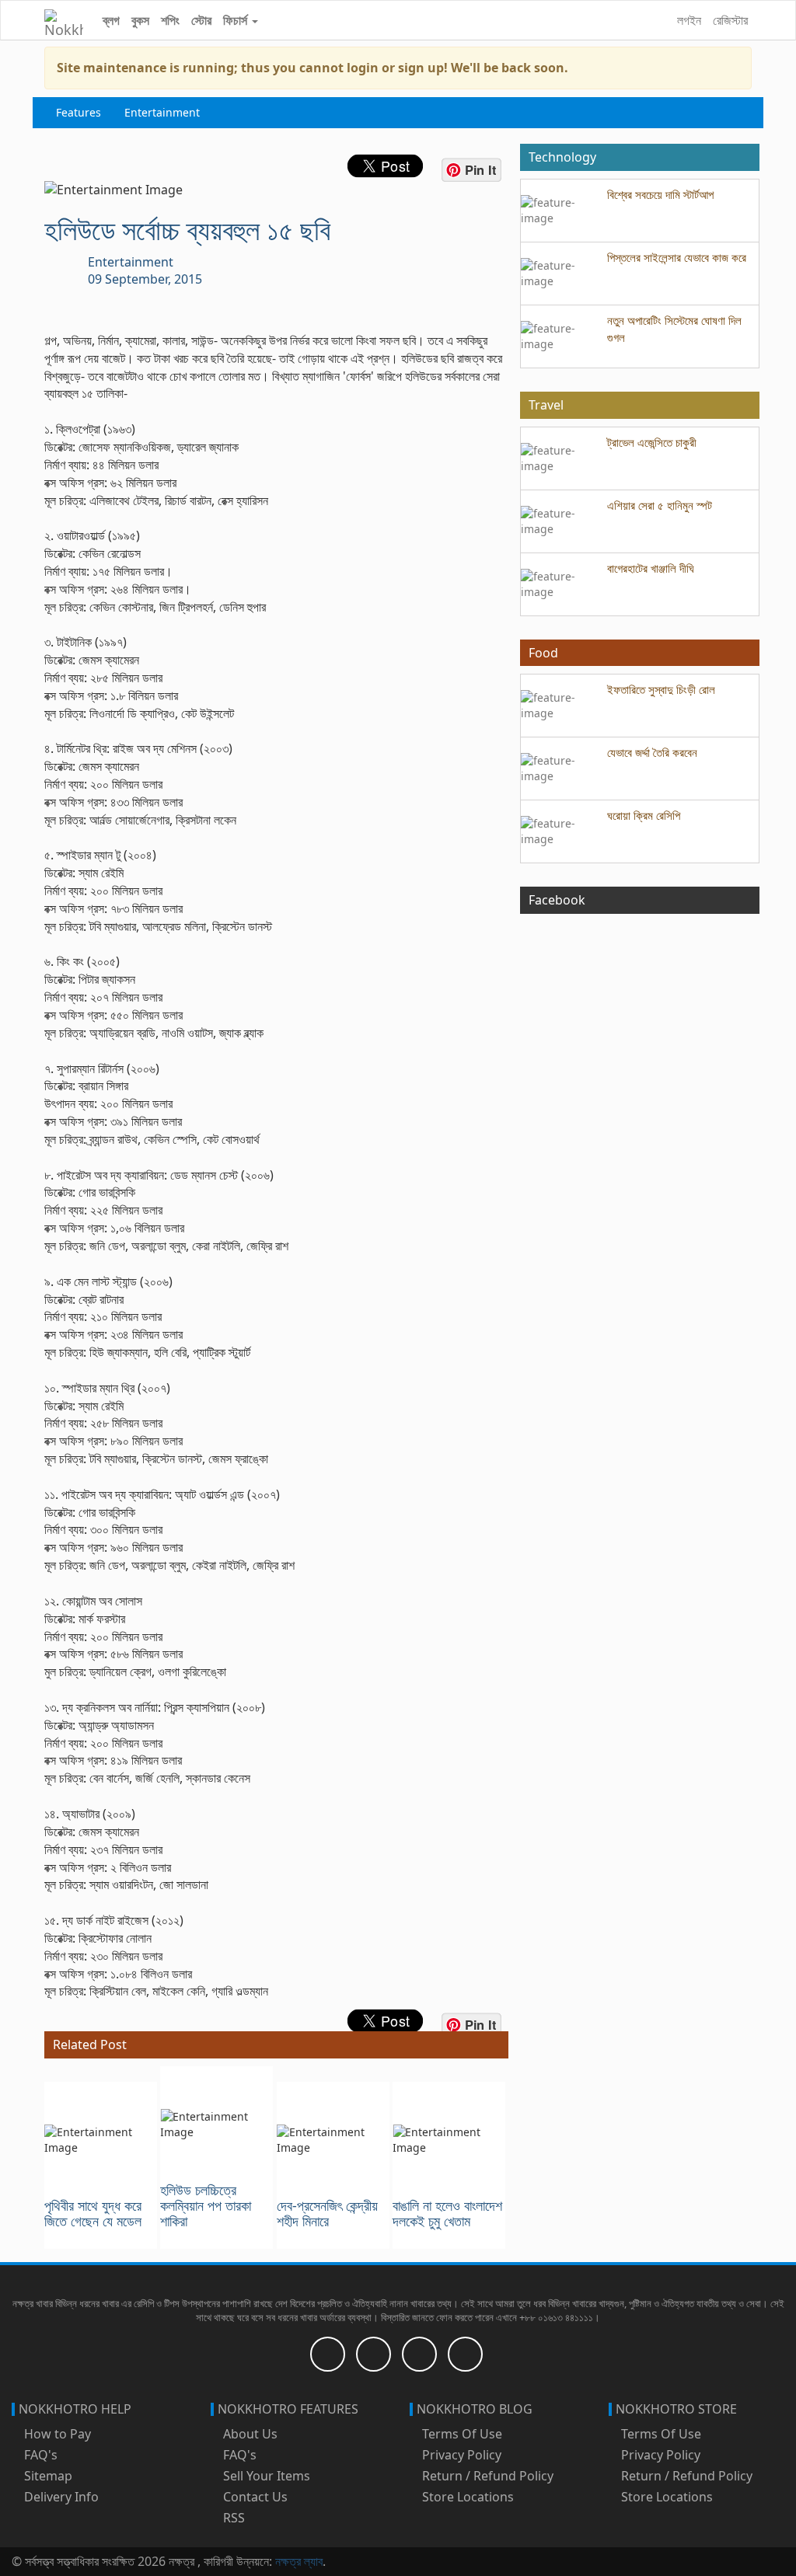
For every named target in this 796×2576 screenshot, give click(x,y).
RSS (232, 2518)
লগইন (689, 20)
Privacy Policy (460, 2455)
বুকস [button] (140, 20)
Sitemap (47, 2476)
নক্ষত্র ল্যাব (299, 2561)
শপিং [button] (170, 20)
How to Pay (56, 2434)
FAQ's (39, 2455)
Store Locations (466, 2497)
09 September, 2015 (145, 279)
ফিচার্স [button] (237, 20)
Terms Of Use (461, 2434)
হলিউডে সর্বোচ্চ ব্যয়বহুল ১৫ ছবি (187, 230)
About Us (249, 2434)
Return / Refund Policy (486, 2476)
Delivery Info (60, 2497)
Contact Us (254, 2497)
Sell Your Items (265, 2476)
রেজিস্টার (730, 20)
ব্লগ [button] (111, 20)
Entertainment (162, 112)
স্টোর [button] (201, 20)
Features (79, 112)
